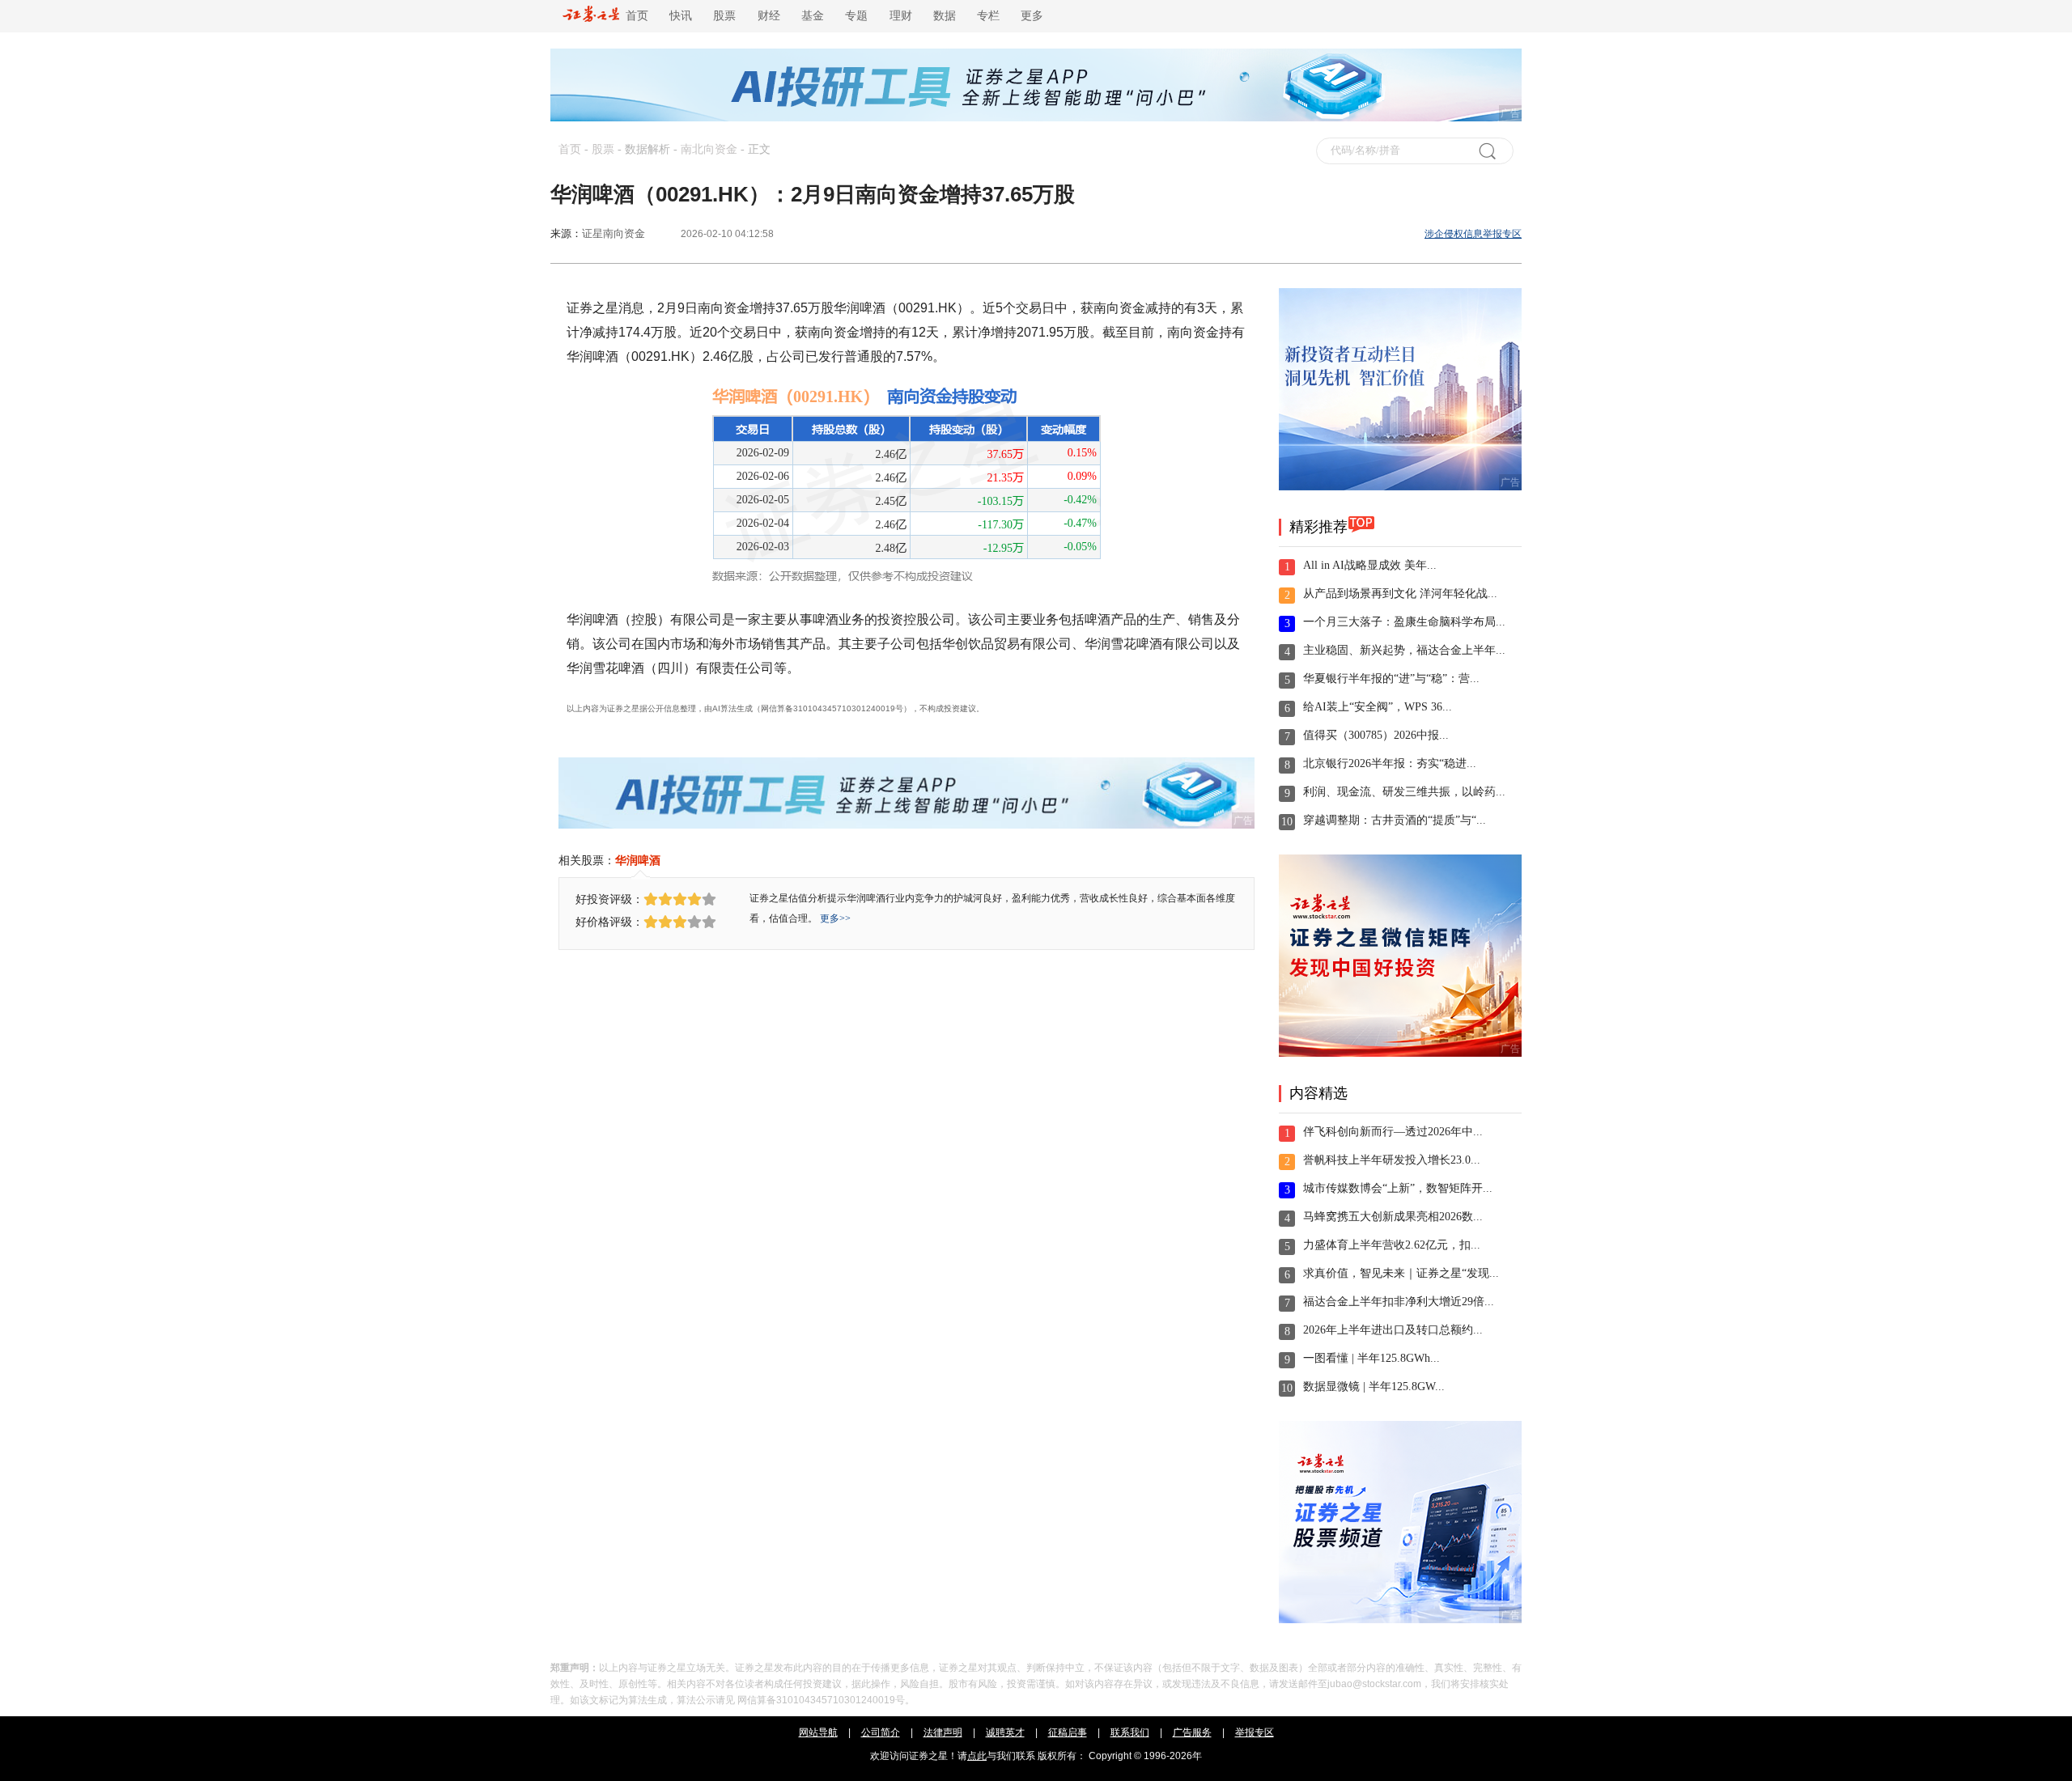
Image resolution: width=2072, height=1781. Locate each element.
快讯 (681, 16)
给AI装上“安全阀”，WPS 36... (1378, 707)
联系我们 (1130, 1732)
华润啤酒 (638, 860)
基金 (813, 16)
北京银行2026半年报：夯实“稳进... (1390, 763)
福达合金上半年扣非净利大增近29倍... (1399, 1302)
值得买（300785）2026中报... (1376, 735)
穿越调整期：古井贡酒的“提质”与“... (1395, 820)
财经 (769, 16)
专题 (856, 16)
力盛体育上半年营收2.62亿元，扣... (1392, 1245)
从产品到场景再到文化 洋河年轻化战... (1400, 594)
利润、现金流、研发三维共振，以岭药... (1404, 792)
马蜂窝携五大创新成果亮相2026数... (1393, 1217)
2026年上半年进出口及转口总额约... (1393, 1330)
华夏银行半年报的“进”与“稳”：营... (1391, 678)
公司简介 (881, 1732)
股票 (724, 16)
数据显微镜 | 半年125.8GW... (1374, 1387)
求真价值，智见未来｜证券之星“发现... (1401, 1273)
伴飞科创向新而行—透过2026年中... (1393, 1132)
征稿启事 (1068, 1732)
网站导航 (818, 1732)
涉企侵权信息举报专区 (1473, 234)
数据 (945, 16)
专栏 (988, 16)
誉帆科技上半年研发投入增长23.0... (1392, 1160)
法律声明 (943, 1732)
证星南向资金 (614, 233)
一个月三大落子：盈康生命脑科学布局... (1404, 622)
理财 (901, 16)
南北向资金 (709, 149)
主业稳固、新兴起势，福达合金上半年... (1404, 650)
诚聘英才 (1005, 1732)
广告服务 (1192, 1732)
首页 (634, 16)
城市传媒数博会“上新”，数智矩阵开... (1398, 1188)
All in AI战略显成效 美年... (1370, 565)
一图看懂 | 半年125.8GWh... (1371, 1358)
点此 (977, 1756)
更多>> (835, 918)
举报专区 (1255, 1732)
